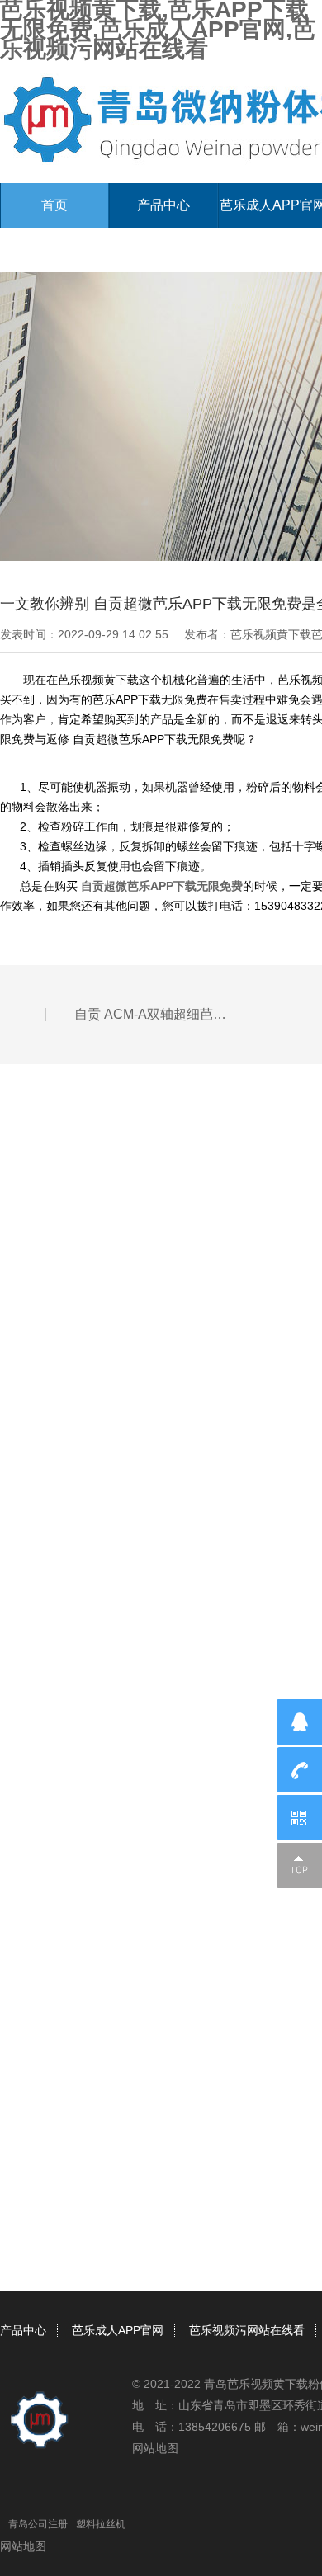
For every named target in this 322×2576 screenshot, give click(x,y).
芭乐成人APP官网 (118, 2330)
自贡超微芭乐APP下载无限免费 (160, 886)
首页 (54, 205)
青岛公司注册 (38, 2524)
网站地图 (155, 2448)
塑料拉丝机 (101, 2524)
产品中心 (163, 205)
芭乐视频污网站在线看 (247, 2330)
